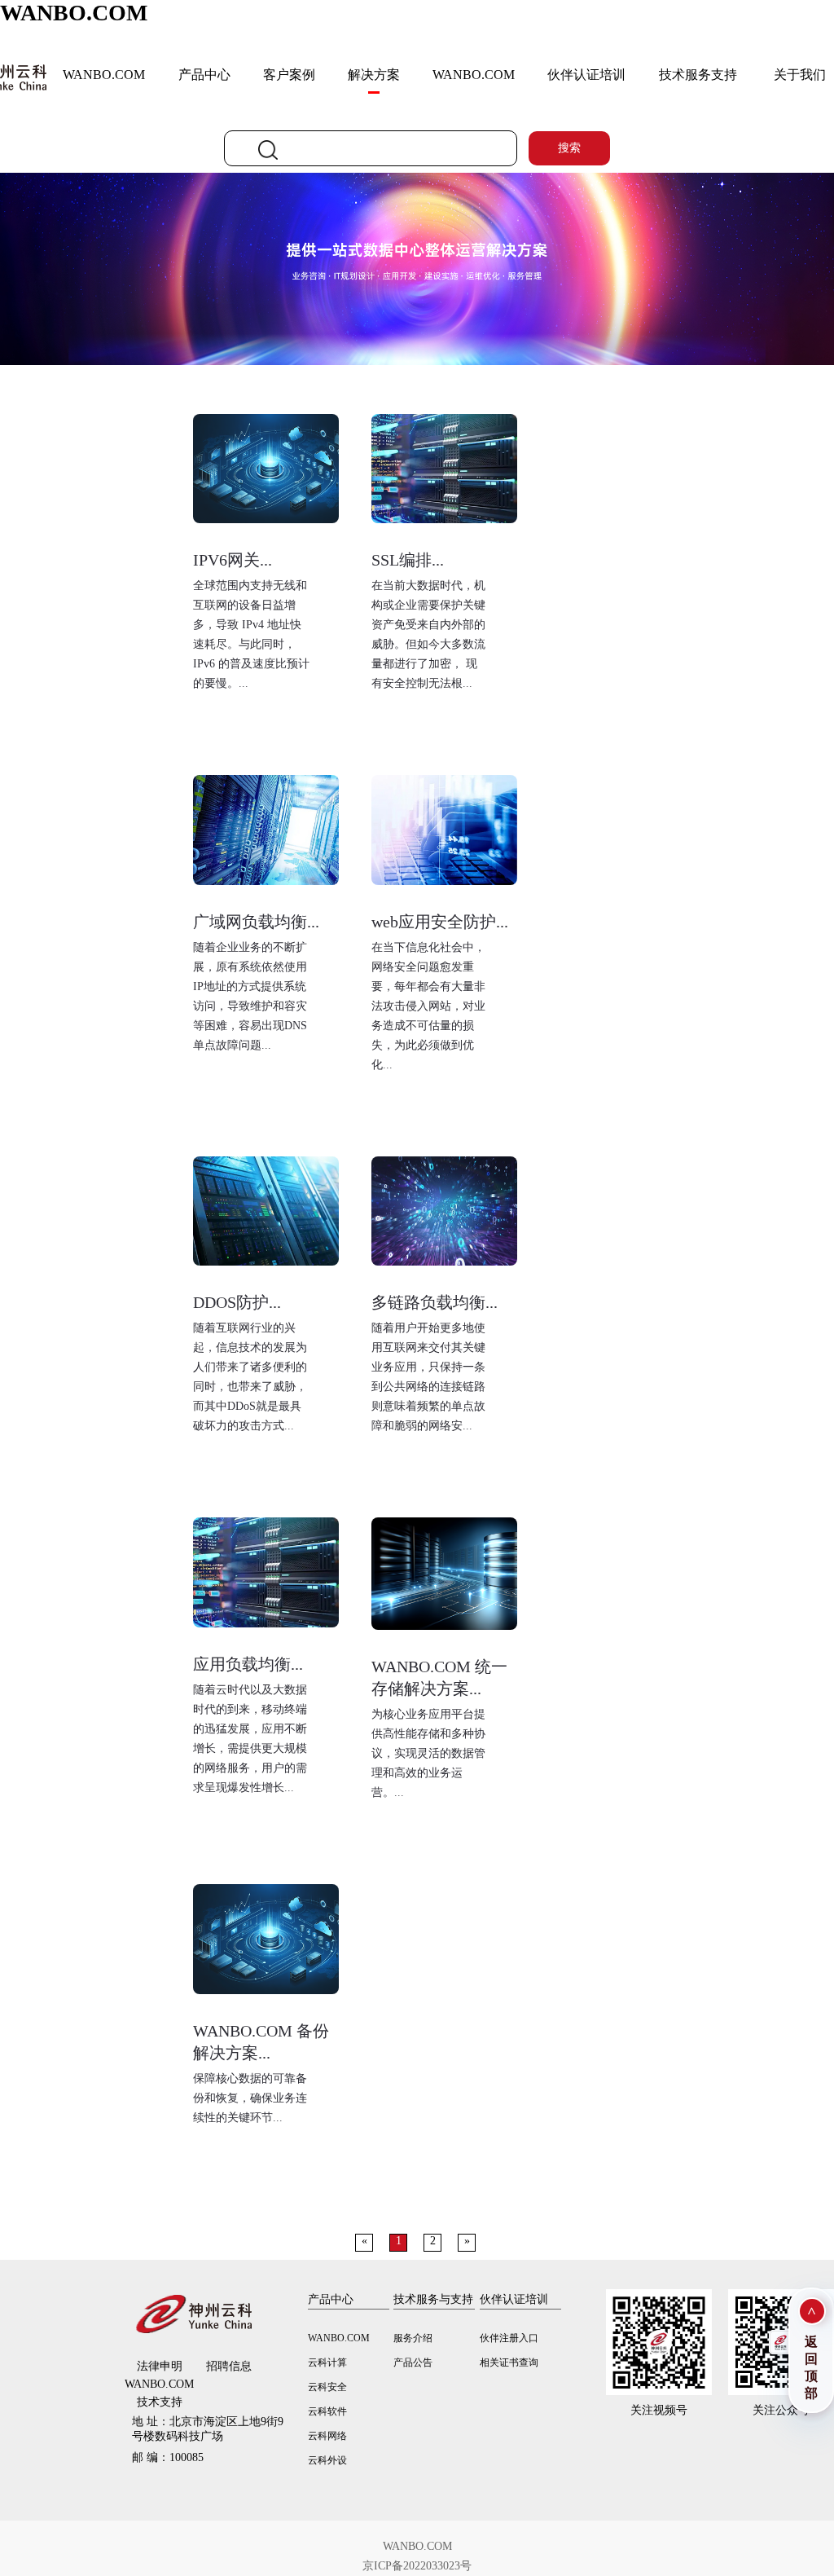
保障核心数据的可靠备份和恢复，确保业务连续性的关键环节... (250, 2098)
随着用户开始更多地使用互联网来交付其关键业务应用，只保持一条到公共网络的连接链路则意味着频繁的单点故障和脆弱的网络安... (428, 1377)
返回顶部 (811, 2367)
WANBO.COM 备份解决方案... (261, 2042)
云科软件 (327, 2411)
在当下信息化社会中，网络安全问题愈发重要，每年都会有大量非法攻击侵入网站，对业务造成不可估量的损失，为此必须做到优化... (428, 1006)
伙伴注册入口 (509, 2338)
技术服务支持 (698, 75)
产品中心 (204, 75)
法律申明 (160, 2366)
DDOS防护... (237, 1302)
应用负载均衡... (248, 1664)
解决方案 (374, 75)
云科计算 (327, 2362)
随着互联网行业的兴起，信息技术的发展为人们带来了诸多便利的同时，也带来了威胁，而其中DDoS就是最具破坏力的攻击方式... (250, 1377)
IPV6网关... (233, 560)
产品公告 (413, 2362)
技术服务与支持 (433, 2299)
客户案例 (289, 75)
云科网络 (327, 2436)
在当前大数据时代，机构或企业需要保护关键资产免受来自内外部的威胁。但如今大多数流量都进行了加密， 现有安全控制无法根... (428, 634)
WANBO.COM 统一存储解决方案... (439, 1678)
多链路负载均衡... (435, 1302)
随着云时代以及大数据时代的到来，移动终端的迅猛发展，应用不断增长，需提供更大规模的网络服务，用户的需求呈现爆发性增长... (250, 1739)
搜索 (569, 148)
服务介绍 (413, 2338)
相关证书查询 (509, 2362)
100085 (168, 2457)
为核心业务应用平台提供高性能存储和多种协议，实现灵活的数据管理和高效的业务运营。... (428, 1753)
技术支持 (160, 2402)
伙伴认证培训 (586, 75)
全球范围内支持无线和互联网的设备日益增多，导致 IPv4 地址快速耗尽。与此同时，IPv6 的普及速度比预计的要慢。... (251, 634)
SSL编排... (408, 560)
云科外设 (327, 2460)
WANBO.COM (74, 13)
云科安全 (327, 2387)
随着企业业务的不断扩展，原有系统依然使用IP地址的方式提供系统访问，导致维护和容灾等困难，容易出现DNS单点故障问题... (250, 996)
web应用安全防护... (440, 922)
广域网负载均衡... (256, 922)
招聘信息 (229, 2366)
